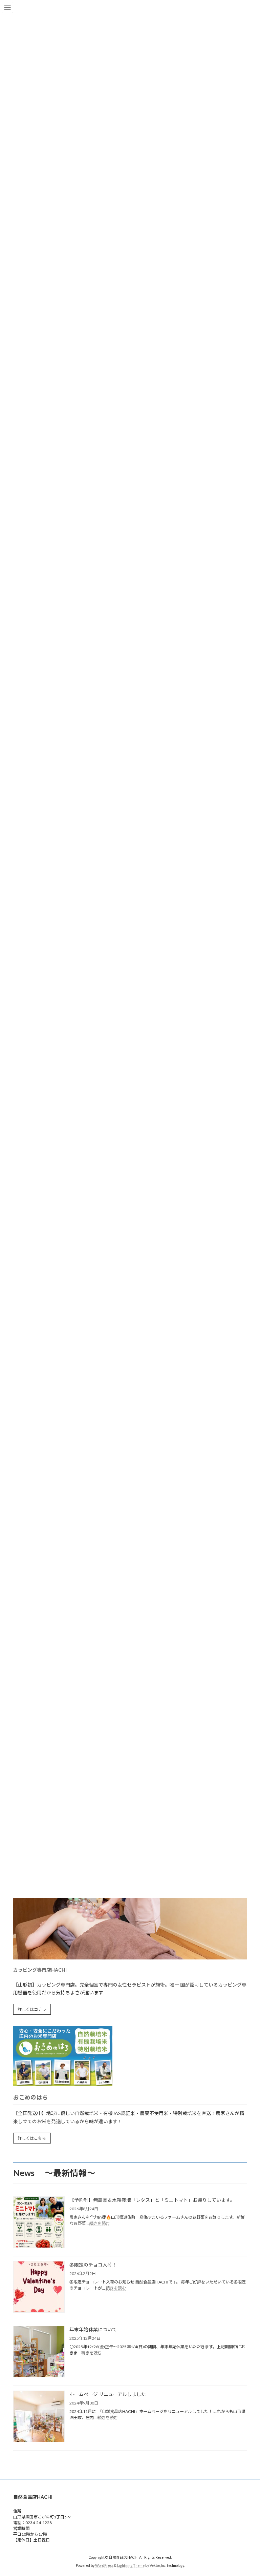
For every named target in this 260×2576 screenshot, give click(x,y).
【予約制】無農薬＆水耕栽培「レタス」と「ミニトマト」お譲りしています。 (152, 2200)
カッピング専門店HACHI (40, 1970)
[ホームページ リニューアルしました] (39, 2417)
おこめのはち (30, 2097)
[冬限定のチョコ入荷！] (39, 2287)
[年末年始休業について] (39, 2352)
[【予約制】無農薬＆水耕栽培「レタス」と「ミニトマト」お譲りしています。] (39, 2223)
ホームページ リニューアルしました (108, 2394)
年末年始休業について (93, 2329)
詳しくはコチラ (32, 2009)
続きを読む (100, 2223)
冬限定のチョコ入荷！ (93, 2265)
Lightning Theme (131, 2566)
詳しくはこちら (32, 2138)
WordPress (104, 2566)
